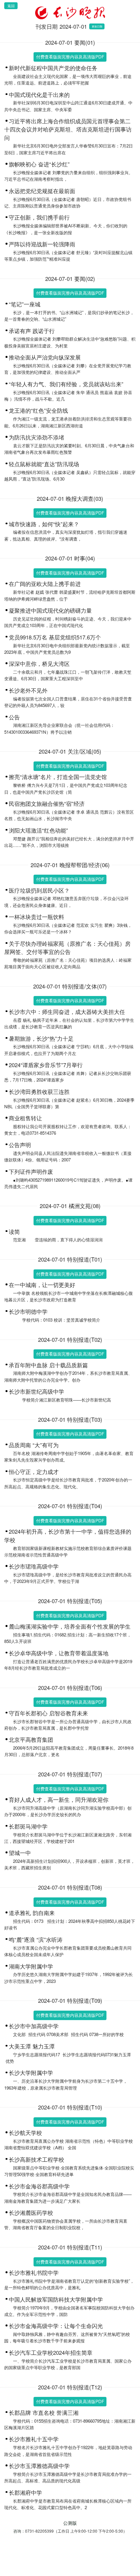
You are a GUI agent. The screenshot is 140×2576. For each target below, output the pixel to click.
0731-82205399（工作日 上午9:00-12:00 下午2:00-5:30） (76, 2531)
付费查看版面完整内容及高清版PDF (70, 57)
